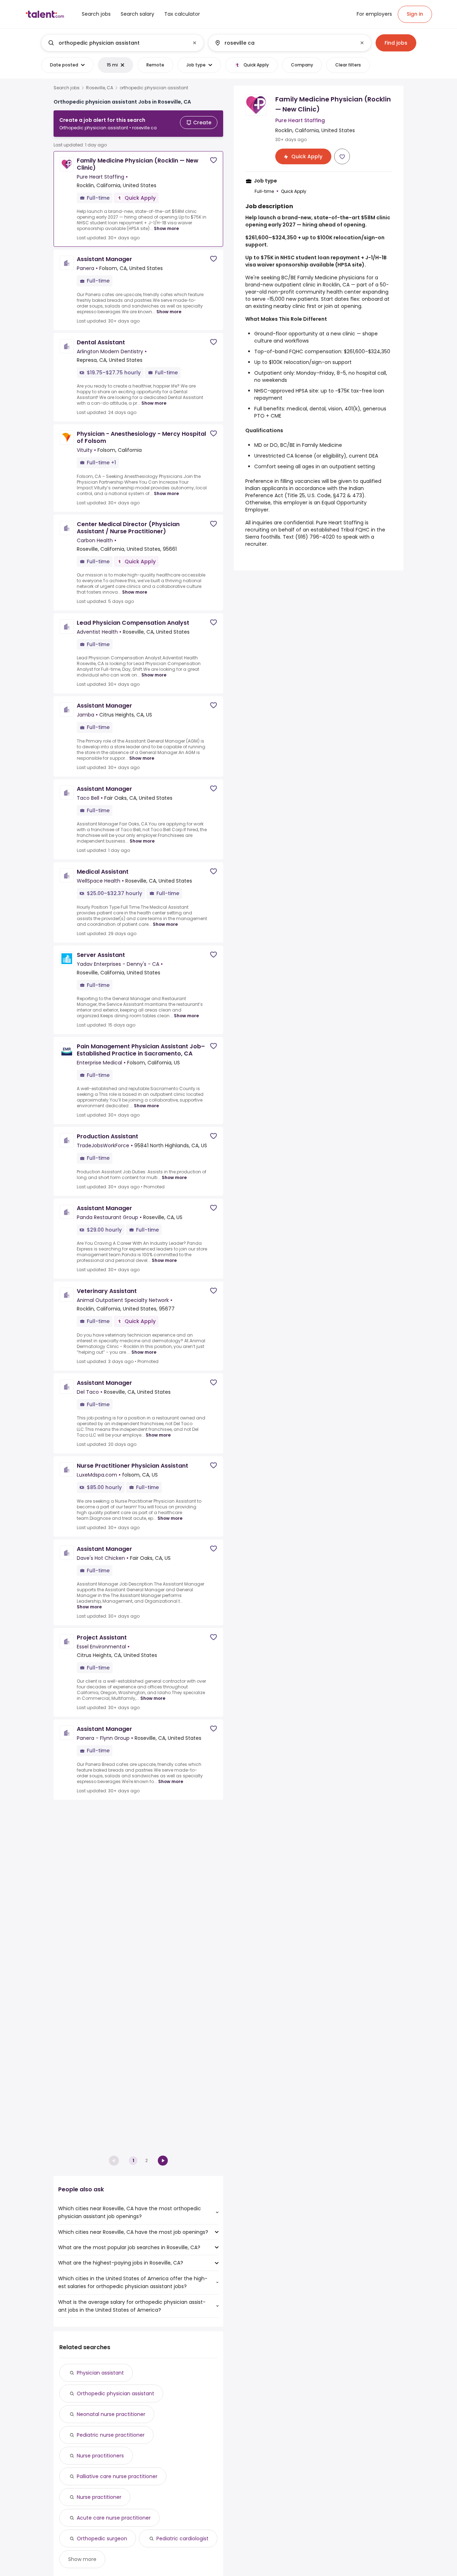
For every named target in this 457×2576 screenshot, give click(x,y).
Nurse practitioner (99, 2497)
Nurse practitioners (100, 2456)
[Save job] (214, 160)
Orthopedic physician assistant (115, 2393)
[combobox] (122, 43)
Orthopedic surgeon (102, 2538)
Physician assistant (100, 2373)
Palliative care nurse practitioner (117, 2476)
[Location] (284, 43)
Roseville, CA (100, 88)
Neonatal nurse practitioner (111, 2414)
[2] (163, 2161)
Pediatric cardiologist (182, 2538)
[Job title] (117, 43)
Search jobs (67, 88)
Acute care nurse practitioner (114, 2518)
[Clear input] (195, 43)
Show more (166, 228)
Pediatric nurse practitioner (111, 2435)
